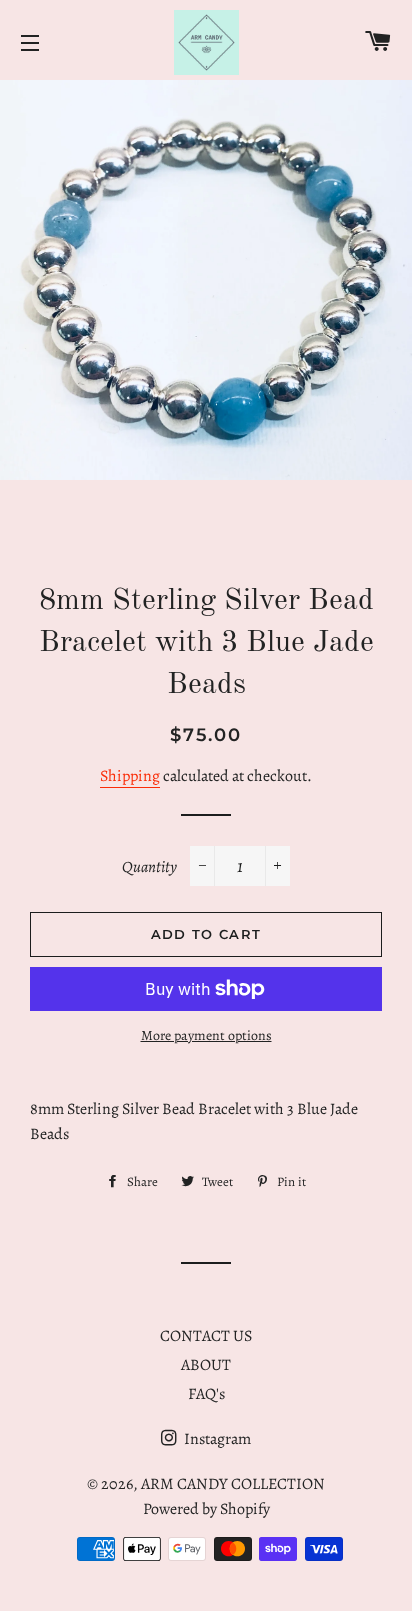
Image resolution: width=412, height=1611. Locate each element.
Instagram (216, 1439)
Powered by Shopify (206, 1509)
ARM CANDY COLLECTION (233, 1484)
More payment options (206, 1035)
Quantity (149, 867)
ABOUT (206, 1365)
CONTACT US (206, 1336)
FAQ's (206, 1394)
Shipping (130, 776)
